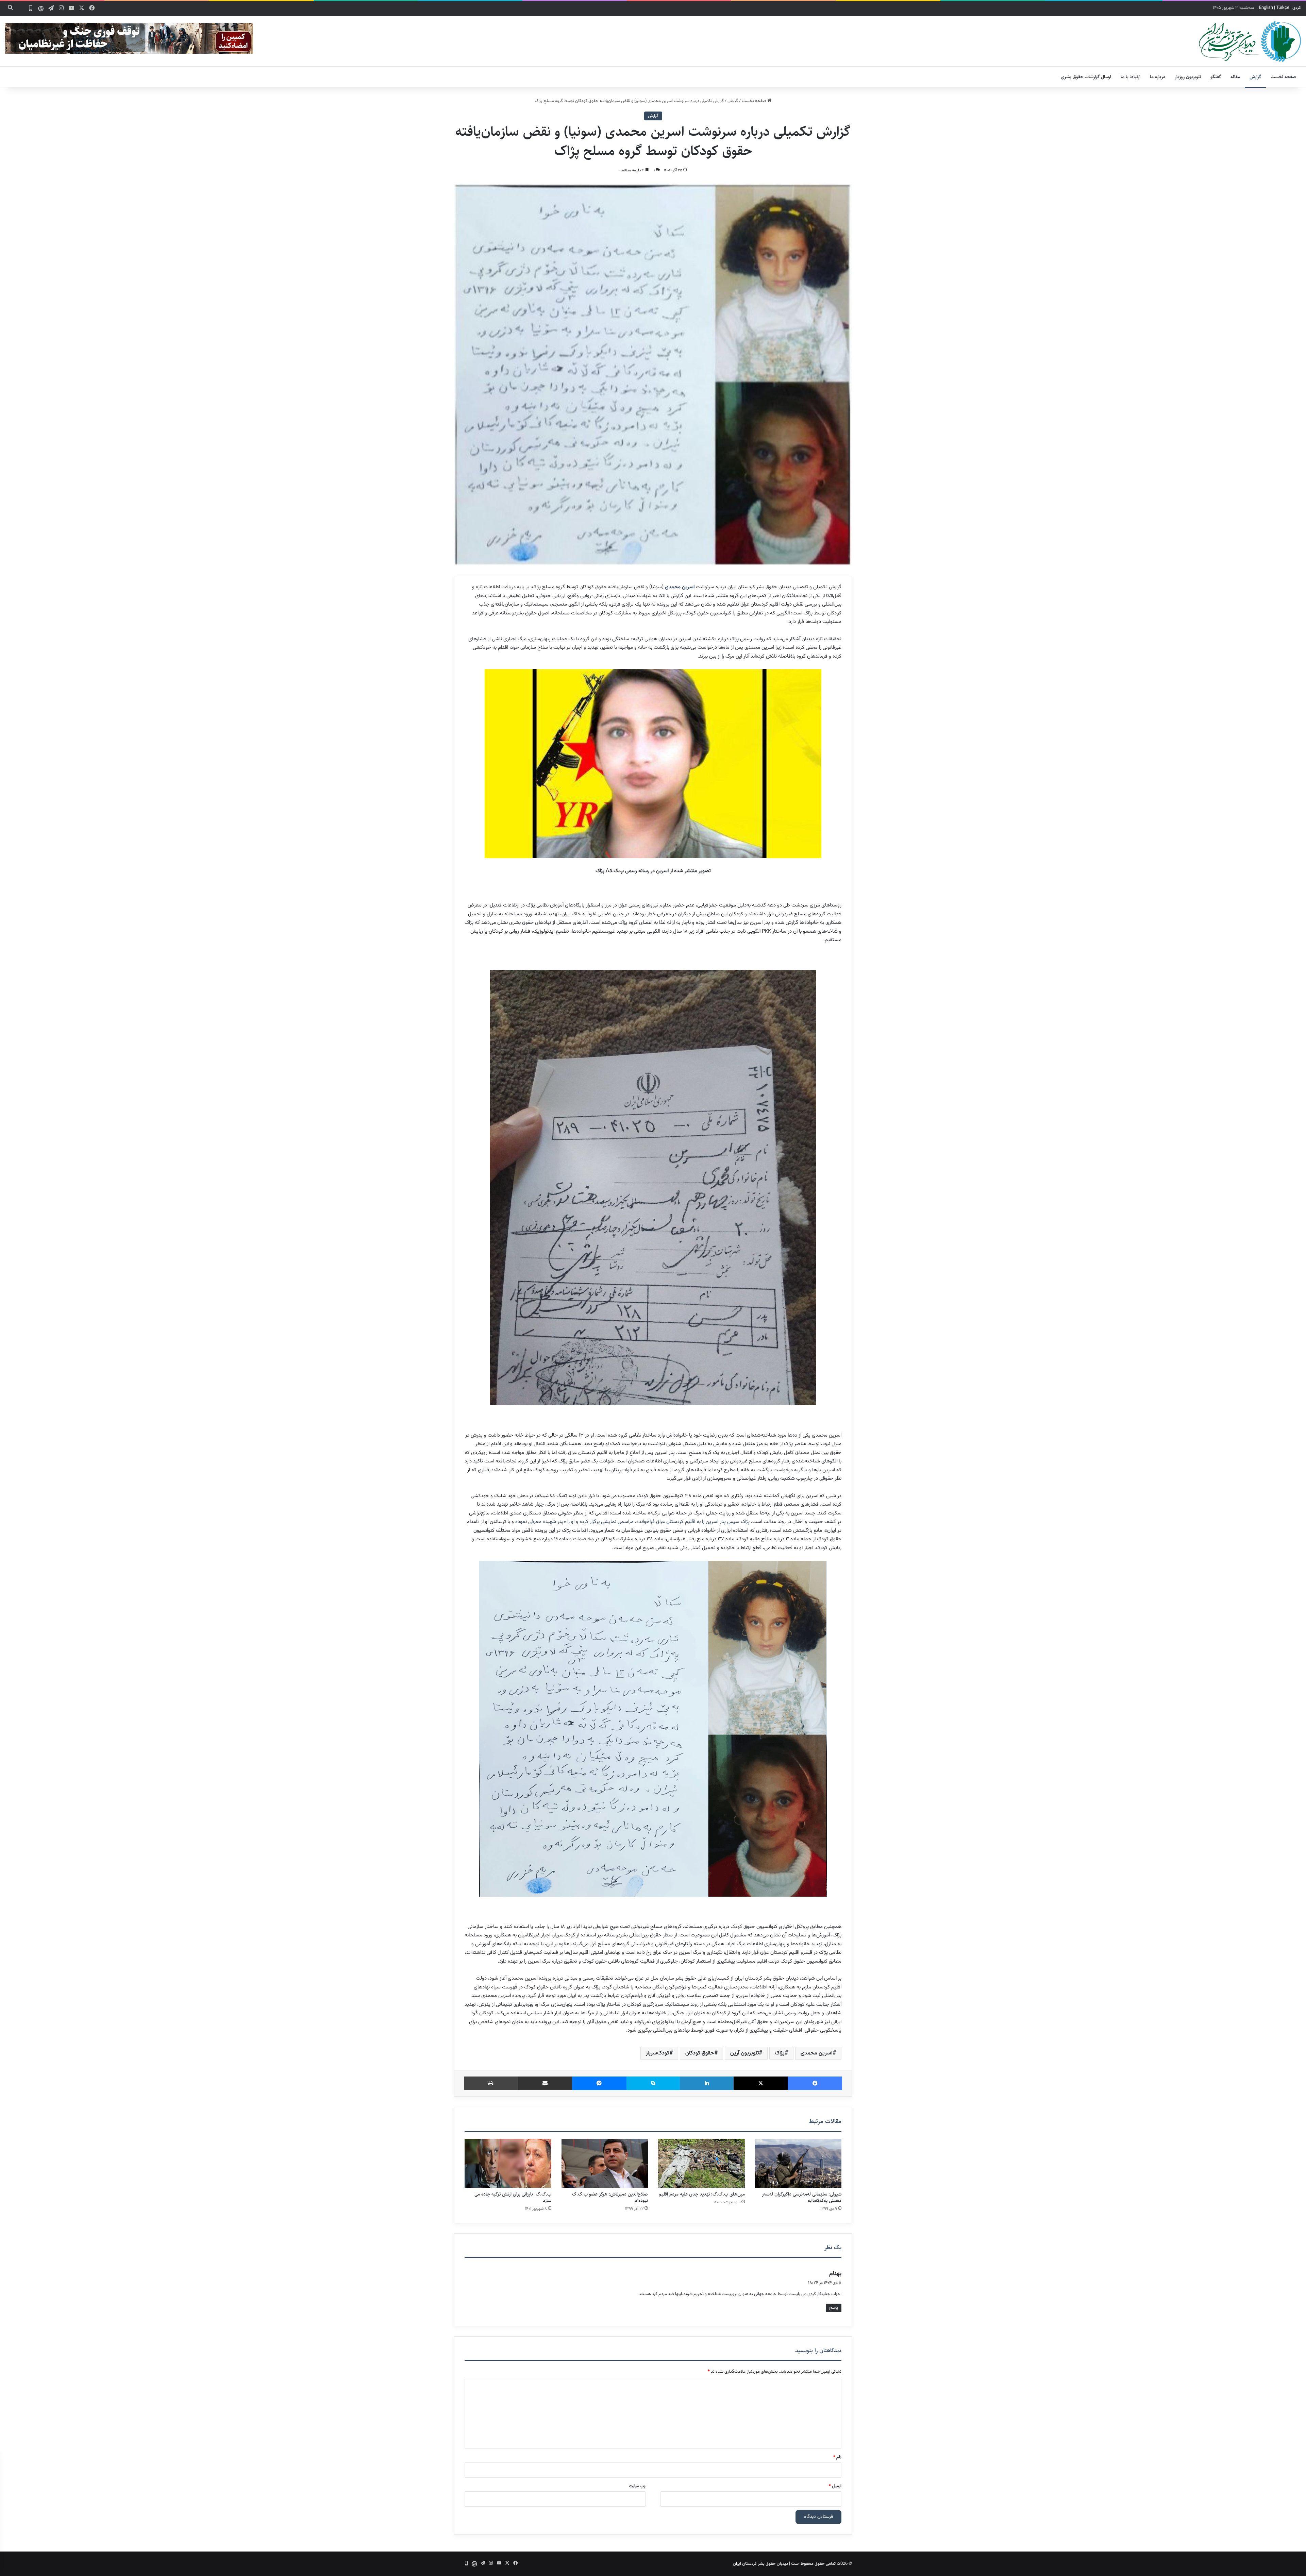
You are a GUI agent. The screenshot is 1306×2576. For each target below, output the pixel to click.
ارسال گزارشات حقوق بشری (1086, 77)
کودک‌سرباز (658, 2053)
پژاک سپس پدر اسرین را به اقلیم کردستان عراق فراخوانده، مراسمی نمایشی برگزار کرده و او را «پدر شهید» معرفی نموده (632, 1522)
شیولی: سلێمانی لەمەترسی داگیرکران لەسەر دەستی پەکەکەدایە (802, 2197)
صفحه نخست (1283, 77)
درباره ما (1158, 77)
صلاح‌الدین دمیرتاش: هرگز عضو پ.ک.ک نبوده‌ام (610, 2197)
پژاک (780, 2053)
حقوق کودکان (700, 2053)
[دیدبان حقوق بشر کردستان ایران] (1250, 41)
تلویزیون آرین (744, 2053)
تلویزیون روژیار (1188, 77)
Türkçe (1283, 8)
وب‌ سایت (637, 2486)
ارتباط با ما (1131, 77)
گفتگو (1216, 77)
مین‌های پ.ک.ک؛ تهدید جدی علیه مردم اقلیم (702, 2194)
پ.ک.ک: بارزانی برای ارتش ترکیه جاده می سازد (513, 2197)
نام (837, 2457)
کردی (1297, 8)
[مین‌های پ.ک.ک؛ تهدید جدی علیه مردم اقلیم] (701, 2163)
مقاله (1235, 77)
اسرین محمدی (680, 587)
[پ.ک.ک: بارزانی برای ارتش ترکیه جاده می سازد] (508, 2163)
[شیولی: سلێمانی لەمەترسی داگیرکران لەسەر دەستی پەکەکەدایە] (798, 2163)
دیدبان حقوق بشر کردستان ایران (760, 2564)
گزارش (1255, 77)
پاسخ (834, 2308)
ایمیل (835, 2486)
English (1266, 8)
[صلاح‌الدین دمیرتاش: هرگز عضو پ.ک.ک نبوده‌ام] (605, 2163)
